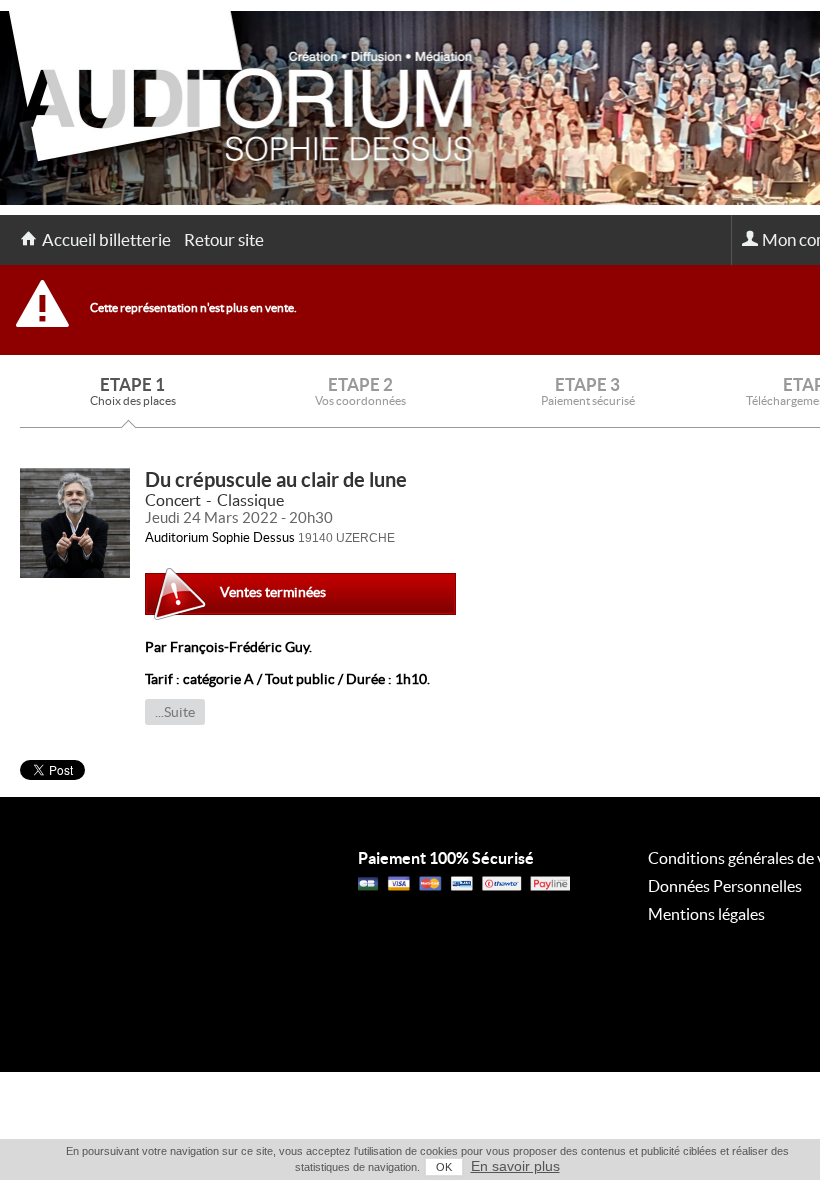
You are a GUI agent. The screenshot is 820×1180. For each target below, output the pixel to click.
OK (444, 1167)
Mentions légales (706, 914)
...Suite (175, 712)
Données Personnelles (725, 886)
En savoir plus (515, 1166)
